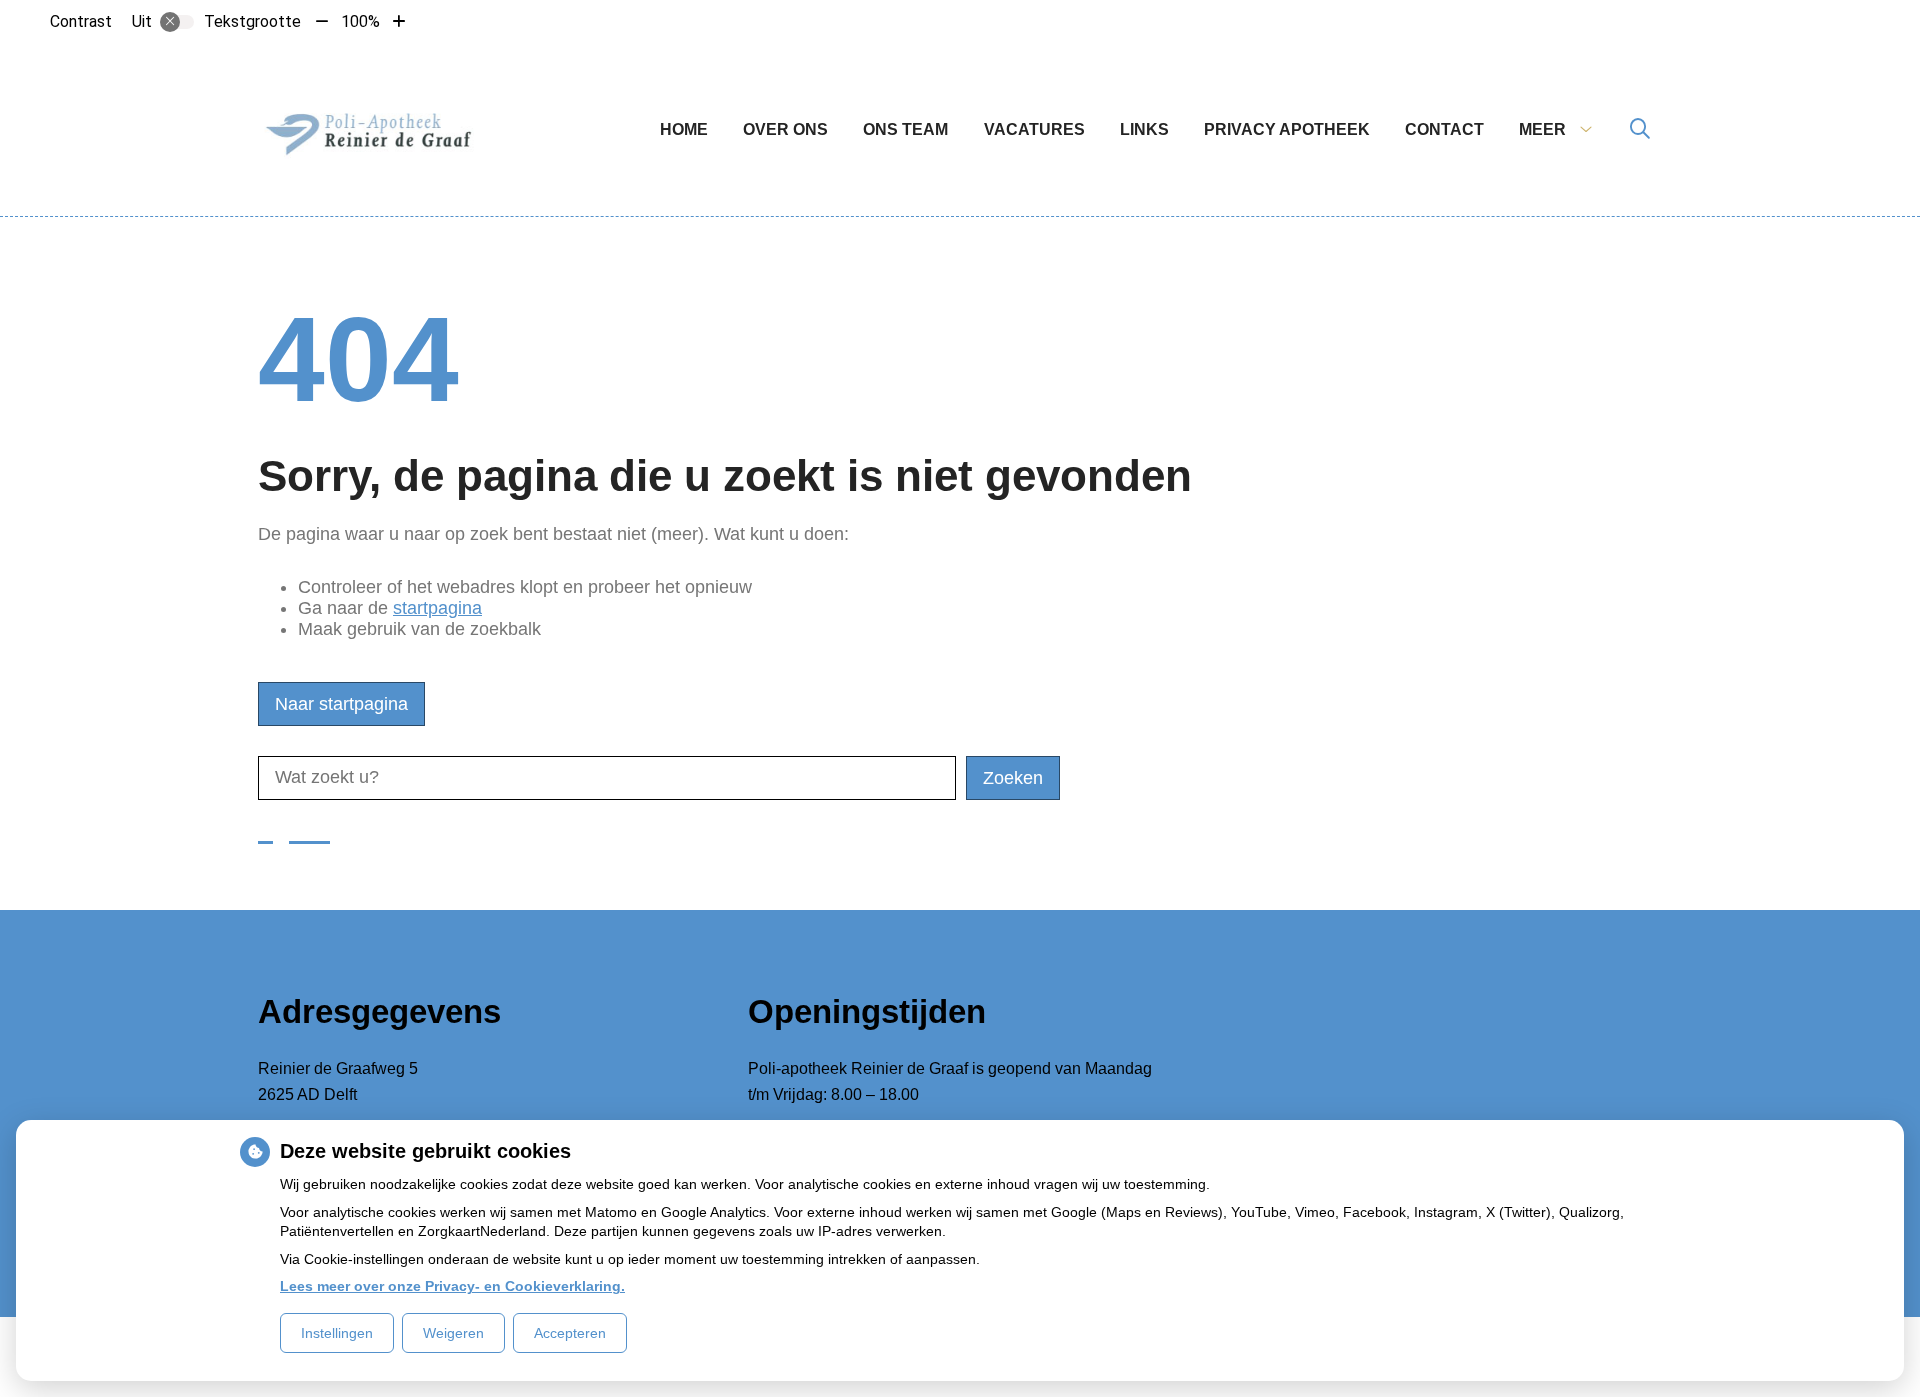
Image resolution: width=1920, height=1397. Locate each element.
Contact (1444, 129)
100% (360, 21)
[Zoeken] (1640, 130)
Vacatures (1034, 129)
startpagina (437, 608)
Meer (1542, 129)
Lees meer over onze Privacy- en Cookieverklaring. (452, 1286)
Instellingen (337, 1333)
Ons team (905, 129)
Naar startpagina (341, 704)
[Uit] (177, 22)
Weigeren (453, 1333)
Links (1144, 129)
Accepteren (570, 1333)
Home (684, 129)
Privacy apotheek (1287, 129)
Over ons (785, 129)
